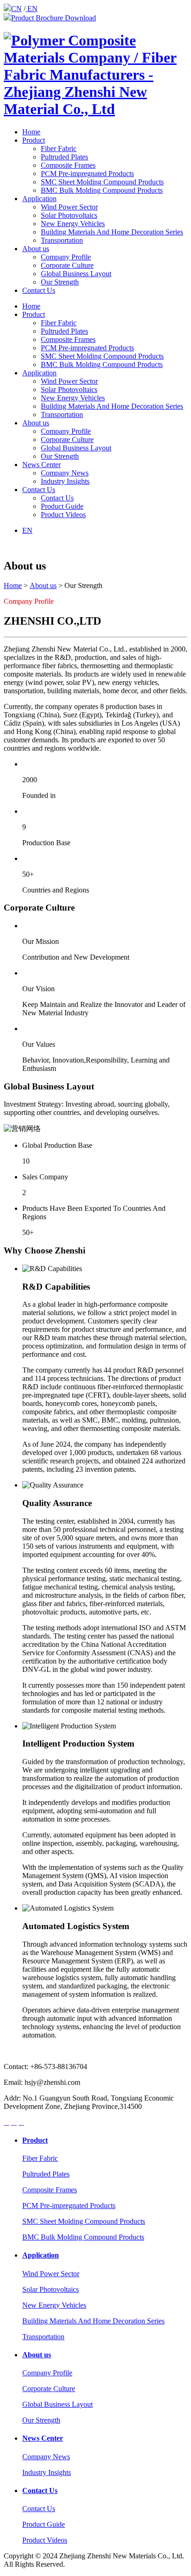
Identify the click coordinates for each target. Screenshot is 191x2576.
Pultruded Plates (64, 157)
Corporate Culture (67, 265)
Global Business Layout (76, 274)
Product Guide (62, 506)
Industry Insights (65, 481)
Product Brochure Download (54, 18)
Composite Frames (68, 165)
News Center (41, 465)
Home (31, 132)
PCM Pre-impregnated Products (87, 174)
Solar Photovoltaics (69, 215)
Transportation (62, 240)
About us (36, 249)
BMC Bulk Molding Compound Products (102, 190)
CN (16, 9)
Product (34, 140)
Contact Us (39, 290)
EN (32, 9)
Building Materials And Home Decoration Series (112, 232)
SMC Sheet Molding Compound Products (102, 182)
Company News (65, 473)
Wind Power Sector (69, 207)
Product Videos (63, 515)
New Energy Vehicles (73, 224)
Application (39, 199)
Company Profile (66, 257)
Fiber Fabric (59, 149)
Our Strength (60, 282)
